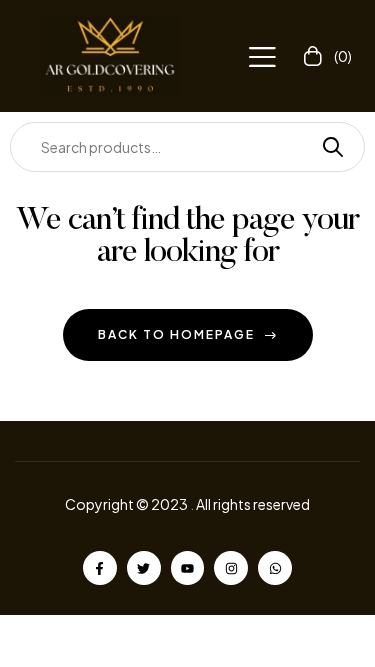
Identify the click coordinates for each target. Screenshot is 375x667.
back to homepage (176, 334)
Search (325, 147)
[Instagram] (231, 568)
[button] (262, 56)
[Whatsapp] (275, 568)
